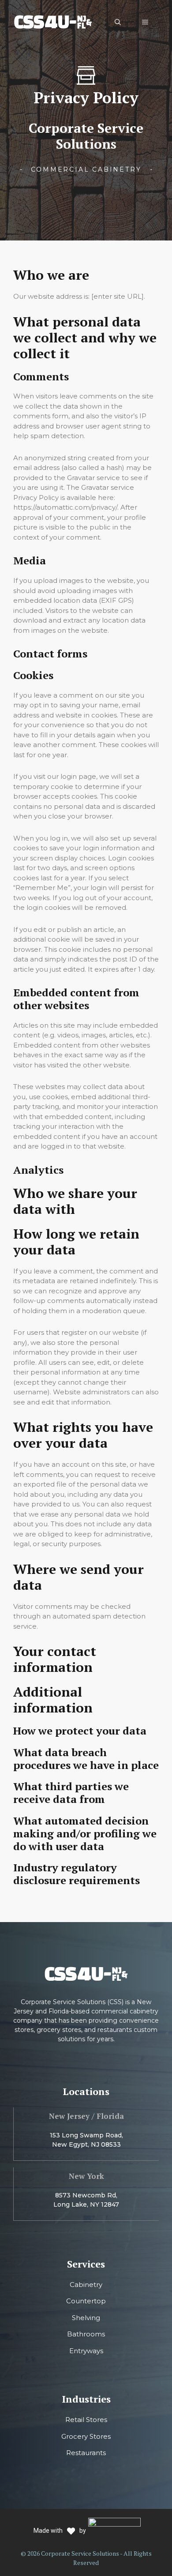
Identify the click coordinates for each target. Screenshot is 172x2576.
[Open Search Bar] (118, 22)
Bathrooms (86, 2334)
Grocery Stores (86, 2436)
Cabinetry (86, 2285)
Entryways (86, 2351)
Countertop (86, 2301)
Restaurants (86, 2453)
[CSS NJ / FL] (53, 21)
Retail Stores (86, 2420)
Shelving (86, 2318)
